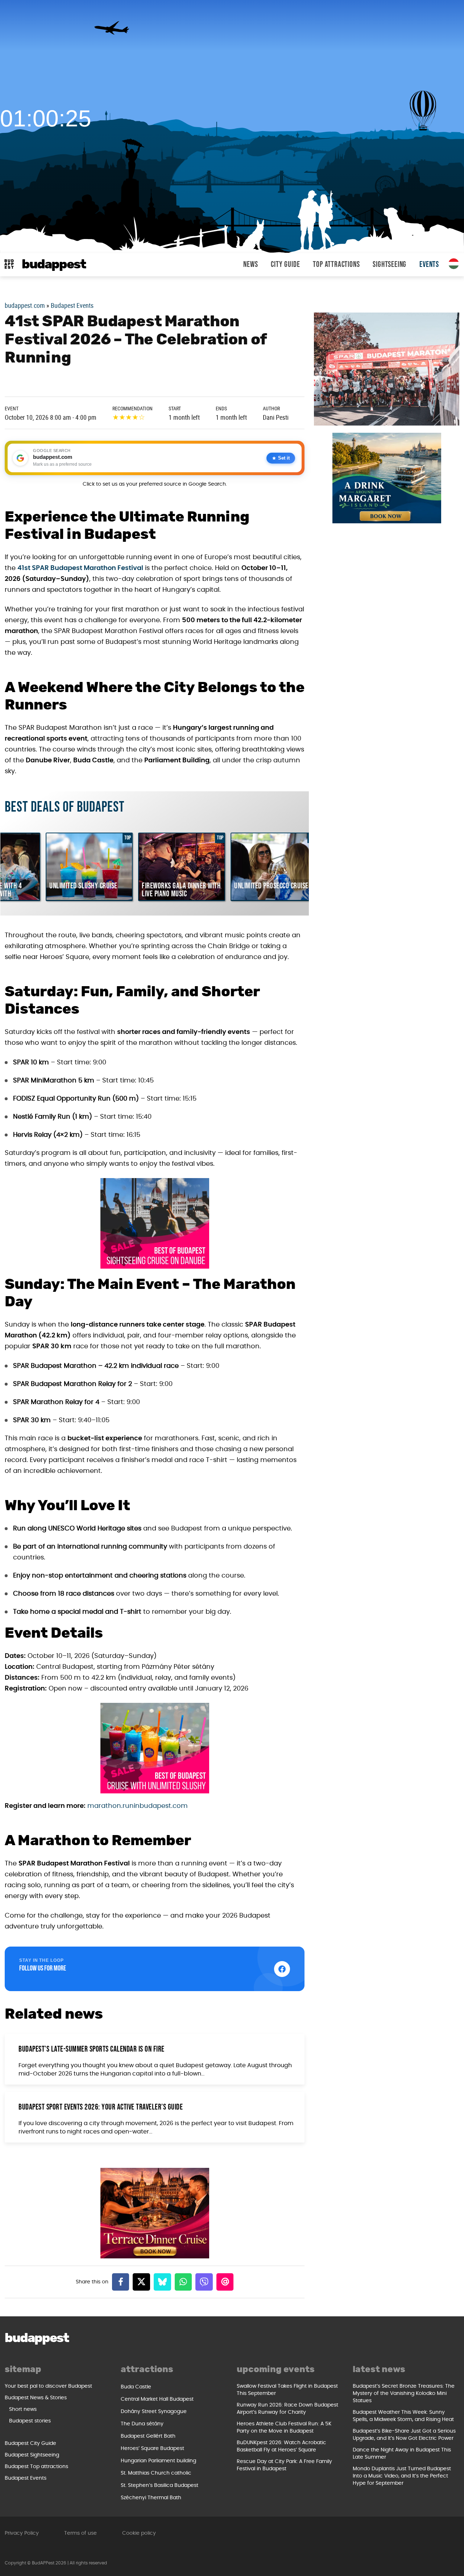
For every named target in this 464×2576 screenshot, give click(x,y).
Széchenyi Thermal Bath (151, 2498)
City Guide (285, 265)
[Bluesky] (162, 2282)
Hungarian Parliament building (158, 2461)
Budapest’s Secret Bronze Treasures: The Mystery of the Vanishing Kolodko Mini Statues (404, 2393)
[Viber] (204, 2282)
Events (429, 265)
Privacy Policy (22, 2533)
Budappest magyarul (454, 264)
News (250, 265)
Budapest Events (72, 305)
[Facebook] (121, 2282)
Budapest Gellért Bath (148, 2436)
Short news (23, 2409)
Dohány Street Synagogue (154, 2412)
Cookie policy (139, 2533)
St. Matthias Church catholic (156, 2473)
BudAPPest (54, 265)
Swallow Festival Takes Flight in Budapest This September (287, 2390)
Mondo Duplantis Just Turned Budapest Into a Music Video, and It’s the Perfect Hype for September (402, 2476)
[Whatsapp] (183, 2282)
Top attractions (336, 265)
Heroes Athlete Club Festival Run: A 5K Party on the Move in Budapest (284, 2428)
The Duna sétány (142, 2424)
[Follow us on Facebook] (282, 1969)
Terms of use (80, 2533)
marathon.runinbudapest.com (138, 1806)
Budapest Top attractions (36, 2467)
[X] (141, 2282)
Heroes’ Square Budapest (152, 2449)
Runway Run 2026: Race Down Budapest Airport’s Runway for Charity (287, 2409)
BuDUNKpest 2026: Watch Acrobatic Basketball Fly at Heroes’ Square (281, 2446)
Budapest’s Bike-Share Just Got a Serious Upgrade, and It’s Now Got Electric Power (404, 2435)
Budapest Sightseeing (32, 2455)
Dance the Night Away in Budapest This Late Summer (402, 2454)
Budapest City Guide (30, 2443)
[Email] (225, 2282)
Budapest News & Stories (36, 2398)
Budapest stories (30, 2421)
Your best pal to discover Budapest (48, 2386)
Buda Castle (136, 2387)
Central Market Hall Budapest (157, 2399)
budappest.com (25, 305)
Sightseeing (390, 265)
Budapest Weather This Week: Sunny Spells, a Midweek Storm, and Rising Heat (403, 2416)
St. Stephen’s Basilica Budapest (159, 2485)
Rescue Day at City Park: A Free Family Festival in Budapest (284, 2465)
